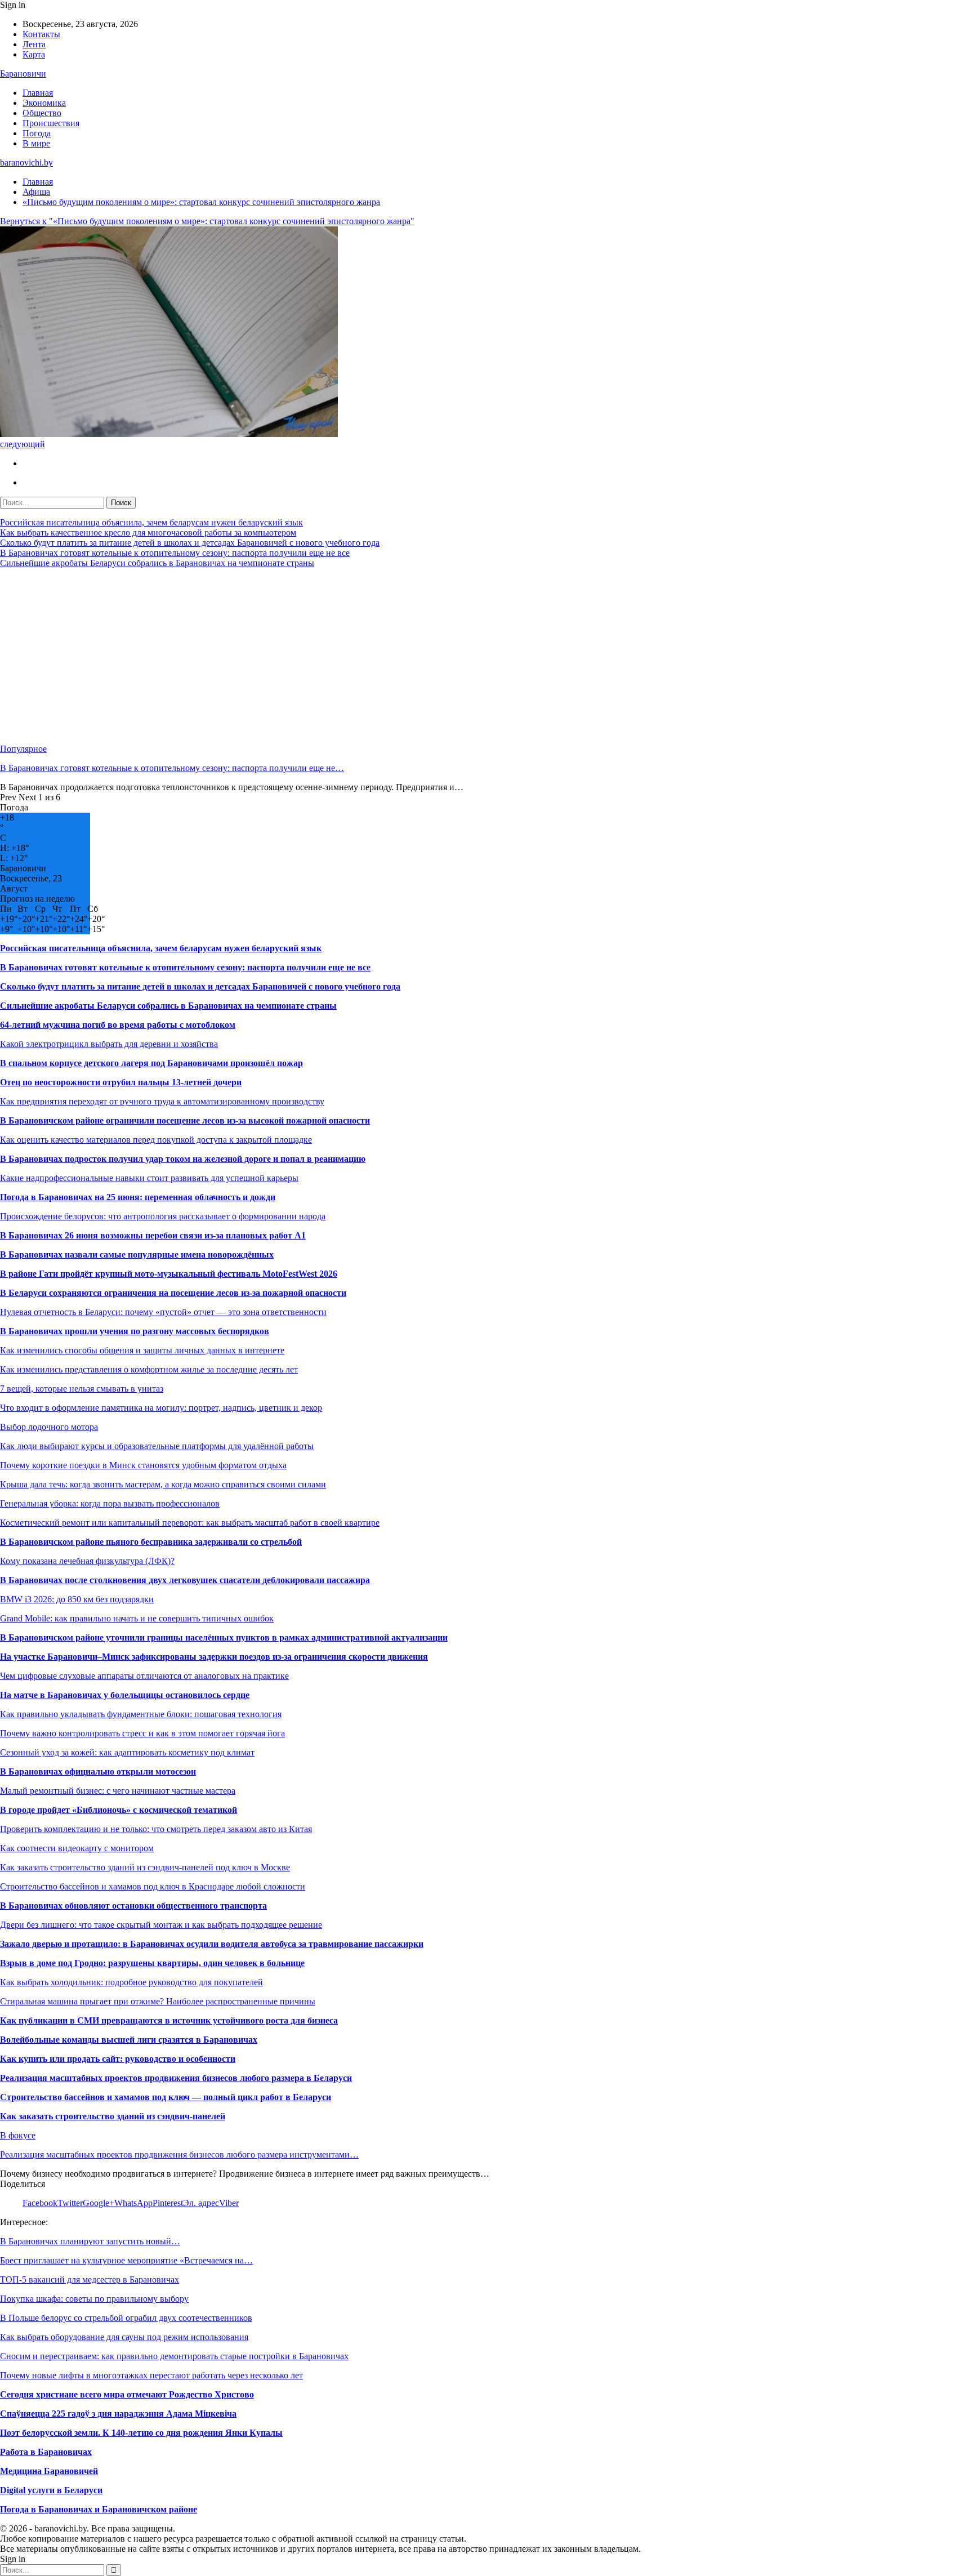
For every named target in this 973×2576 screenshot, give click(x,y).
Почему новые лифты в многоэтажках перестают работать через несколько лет (151, 2375)
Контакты (41, 34)
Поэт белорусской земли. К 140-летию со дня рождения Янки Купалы (141, 2433)
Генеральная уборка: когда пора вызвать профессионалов (110, 1503)
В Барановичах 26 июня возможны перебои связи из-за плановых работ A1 (153, 1235)
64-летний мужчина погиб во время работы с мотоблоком (118, 1025)
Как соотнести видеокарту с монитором (77, 1848)
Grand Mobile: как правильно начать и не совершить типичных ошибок (137, 1618)
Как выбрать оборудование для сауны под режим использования (124, 2337)
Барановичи (23, 73)
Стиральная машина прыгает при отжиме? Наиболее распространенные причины (158, 2001)
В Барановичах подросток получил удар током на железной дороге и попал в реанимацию (183, 1159)
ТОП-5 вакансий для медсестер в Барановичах (90, 2279)
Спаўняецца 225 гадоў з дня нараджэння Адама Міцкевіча (118, 2414)
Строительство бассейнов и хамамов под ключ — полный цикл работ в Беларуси (166, 2097)
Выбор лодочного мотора (49, 1427)
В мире (36, 143)
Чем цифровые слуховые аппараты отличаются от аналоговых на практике (144, 1676)
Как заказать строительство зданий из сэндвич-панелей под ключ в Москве (145, 1867)
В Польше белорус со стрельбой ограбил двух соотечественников (126, 2318)
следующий (23, 444)
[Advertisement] (338, 656)
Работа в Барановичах (46, 2452)
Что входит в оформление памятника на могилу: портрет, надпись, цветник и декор (161, 1408)
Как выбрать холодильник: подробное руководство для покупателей (131, 1982)
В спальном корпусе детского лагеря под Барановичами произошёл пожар (151, 1063)
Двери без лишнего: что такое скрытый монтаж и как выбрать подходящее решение (161, 1925)
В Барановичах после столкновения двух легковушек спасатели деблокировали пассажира (185, 1580)
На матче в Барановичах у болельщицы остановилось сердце (125, 1695)
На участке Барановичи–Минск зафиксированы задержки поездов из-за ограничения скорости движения (214, 1657)
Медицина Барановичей (49, 2471)
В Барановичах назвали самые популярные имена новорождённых (137, 1254)
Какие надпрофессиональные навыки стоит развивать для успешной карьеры (149, 1178)
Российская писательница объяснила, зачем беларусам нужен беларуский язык (151, 522)
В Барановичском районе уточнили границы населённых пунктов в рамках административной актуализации (224, 1637)
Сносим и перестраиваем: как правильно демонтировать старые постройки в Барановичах (174, 2356)
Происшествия (51, 123)
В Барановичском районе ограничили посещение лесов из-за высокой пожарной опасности (185, 1120)
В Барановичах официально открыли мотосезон (98, 1771)
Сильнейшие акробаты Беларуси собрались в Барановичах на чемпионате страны (157, 563)
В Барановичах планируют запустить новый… (90, 2241)
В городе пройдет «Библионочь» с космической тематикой (119, 1810)
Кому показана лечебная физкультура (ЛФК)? (87, 1561)
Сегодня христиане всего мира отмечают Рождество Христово (127, 2394)
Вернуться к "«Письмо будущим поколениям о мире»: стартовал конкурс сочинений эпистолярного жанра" (207, 221)
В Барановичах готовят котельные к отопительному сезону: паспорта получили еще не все (175, 553)
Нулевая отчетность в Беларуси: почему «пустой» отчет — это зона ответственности (163, 1312)
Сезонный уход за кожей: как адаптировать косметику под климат (127, 1752)
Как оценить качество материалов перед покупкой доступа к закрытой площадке (156, 1140)
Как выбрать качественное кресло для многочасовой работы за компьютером (148, 532)
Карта (34, 54)
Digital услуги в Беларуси (51, 2490)
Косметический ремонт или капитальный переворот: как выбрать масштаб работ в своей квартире (190, 1523)
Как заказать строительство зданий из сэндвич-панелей (113, 2116)
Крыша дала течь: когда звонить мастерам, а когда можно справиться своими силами (163, 1484)
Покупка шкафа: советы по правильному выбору (94, 2299)
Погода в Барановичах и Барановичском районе (99, 2509)
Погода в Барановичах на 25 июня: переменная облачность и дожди (138, 1197)
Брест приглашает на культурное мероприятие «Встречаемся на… (126, 2260)
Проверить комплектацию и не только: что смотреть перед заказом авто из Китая (156, 1829)
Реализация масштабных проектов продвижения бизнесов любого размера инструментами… (179, 2154)
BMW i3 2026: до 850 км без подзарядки (77, 1599)
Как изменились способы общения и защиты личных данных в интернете (142, 1350)
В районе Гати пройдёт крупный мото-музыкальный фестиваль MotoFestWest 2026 (169, 1274)
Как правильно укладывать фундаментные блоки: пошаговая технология (141, 1714)
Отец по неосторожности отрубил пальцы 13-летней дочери (121, 1082)
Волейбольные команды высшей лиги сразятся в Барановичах (129, 2040)
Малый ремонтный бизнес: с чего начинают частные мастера (118, 1791)
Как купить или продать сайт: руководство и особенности (118, 2059)
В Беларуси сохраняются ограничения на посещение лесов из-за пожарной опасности (173, 1293)
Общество (42, 113)
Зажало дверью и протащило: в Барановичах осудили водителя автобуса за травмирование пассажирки (212, 1944)
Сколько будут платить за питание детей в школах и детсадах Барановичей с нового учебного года (190, 543)
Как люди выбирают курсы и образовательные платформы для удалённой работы (157, 1446)
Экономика (44, 103)
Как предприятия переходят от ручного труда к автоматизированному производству (162, 1101)
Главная (38, 93)
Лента (34, 44)
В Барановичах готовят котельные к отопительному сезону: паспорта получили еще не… (172, 768)
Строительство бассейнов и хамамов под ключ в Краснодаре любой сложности (153, 1886)
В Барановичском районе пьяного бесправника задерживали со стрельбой (151, 1542)
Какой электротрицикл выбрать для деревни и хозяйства (109, 1044)
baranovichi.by (26, 162)
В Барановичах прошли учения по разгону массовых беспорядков (135, 1331)
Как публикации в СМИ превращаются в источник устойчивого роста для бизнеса (169, 2020)
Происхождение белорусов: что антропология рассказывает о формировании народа (163, 1216)
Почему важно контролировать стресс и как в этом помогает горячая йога (142, 1733)
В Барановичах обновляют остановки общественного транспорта (133, 1906)
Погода (37, 133)
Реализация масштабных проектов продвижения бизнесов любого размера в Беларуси (176, 2078)
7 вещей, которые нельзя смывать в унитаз (82, 1389)
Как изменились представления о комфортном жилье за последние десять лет (149, 1369)
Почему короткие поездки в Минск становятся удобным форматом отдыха (143, 1465)
